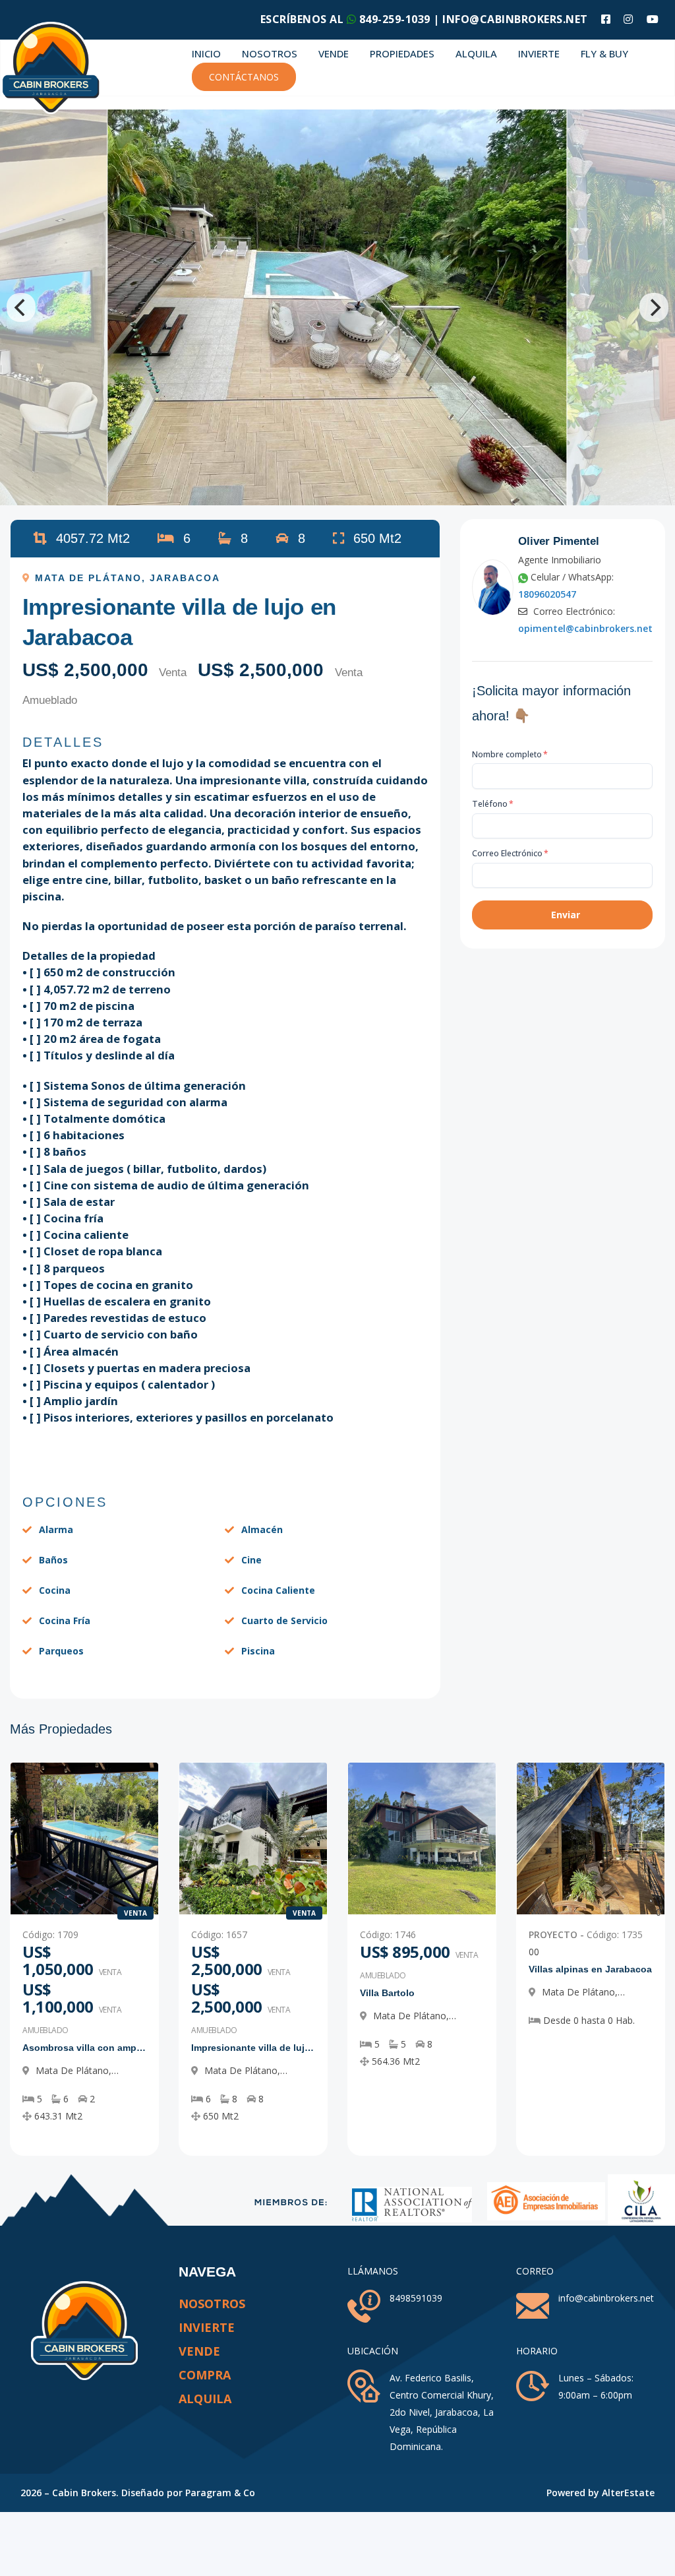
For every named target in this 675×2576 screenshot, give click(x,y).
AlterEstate (628, 2493)
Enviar (566, 915)
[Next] (654, 307)
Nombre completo (510, 754)
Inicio (206, 53)
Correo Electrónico (510, 853)
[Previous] (21, 307)
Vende (334, 53)
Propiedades (402, 53)
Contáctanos (244, 77)
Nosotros (270, 53)
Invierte (539, 53)
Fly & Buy (604, 53)
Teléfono (493, 804)
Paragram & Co (220, 2493)
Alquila (476, 53)
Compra (205, 2375)
